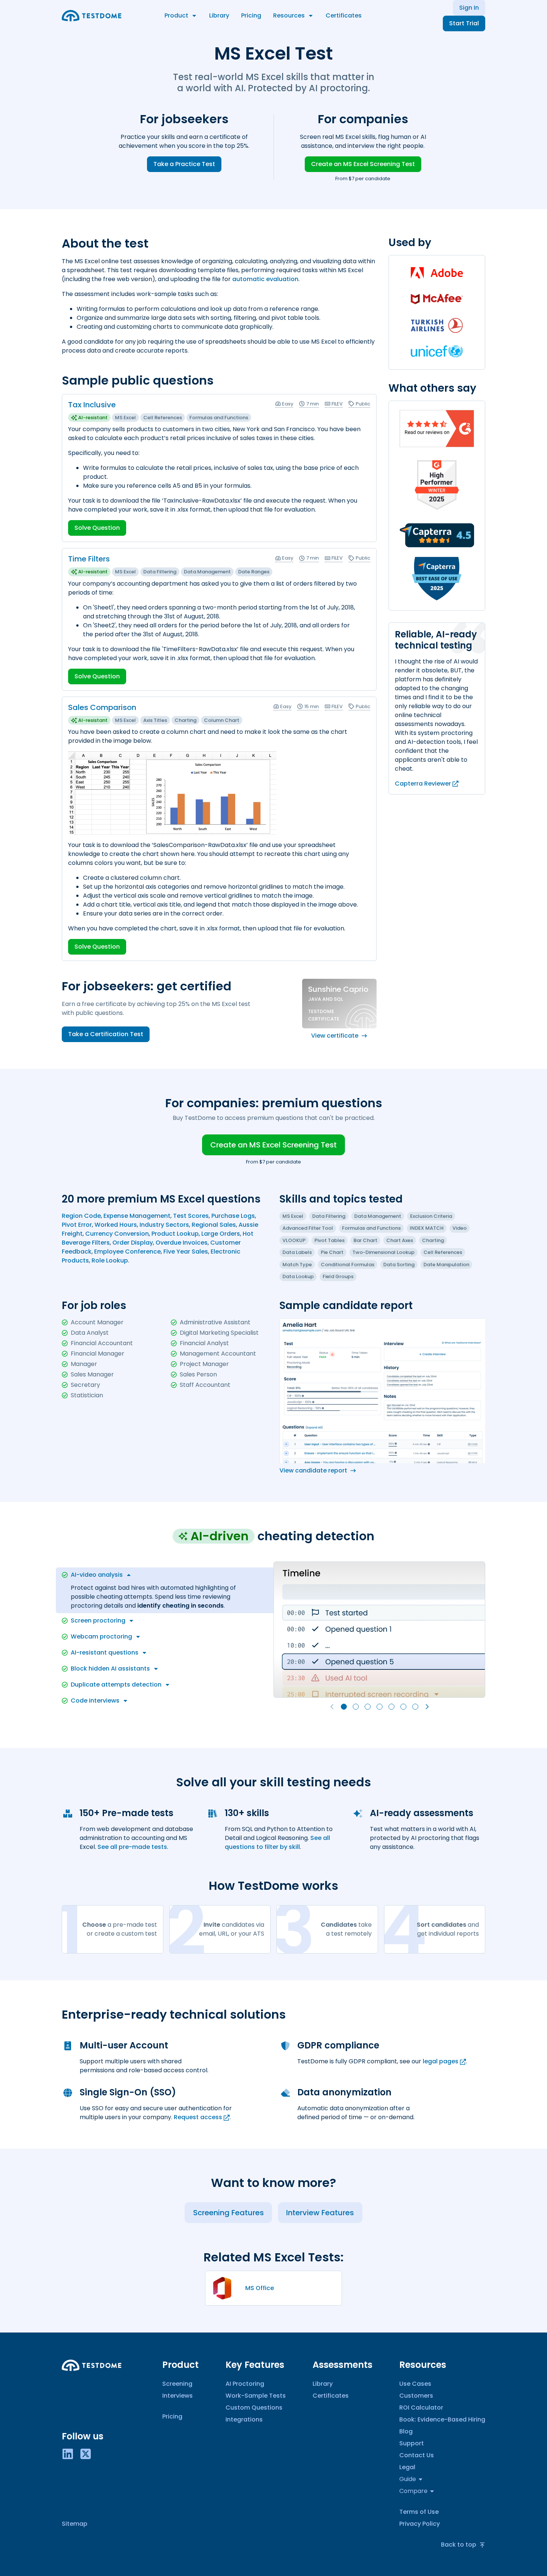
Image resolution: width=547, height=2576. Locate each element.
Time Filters (89, 559)
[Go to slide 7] (415, 1707)
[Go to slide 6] (403, 1707)
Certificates (344, 15)
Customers (416, 2396)
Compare (413, 2491)
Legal (407, 2467)
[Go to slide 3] (368, 1707)
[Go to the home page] (92, 16)
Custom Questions (254, 2408)
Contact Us (417, 2455)
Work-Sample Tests (256, 2396)
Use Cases (415, 2384)
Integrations (244, 2419)
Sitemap (75, 2524)
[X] (86, 2454)
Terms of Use (419, 2512)
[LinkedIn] (68, 2454)
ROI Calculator (421, 2408)
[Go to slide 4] (380, 1707)
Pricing (251, 15)
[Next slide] (427, 1707)
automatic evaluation (265, 279)
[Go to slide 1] (344, 1707)
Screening (177, 2384)
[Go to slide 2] (356, 1707)
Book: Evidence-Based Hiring (442, 2419)
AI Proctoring (245, 2384)
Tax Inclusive (92, 405)
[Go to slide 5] (391, 1707)
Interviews (177, 2396)
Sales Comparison (102, 707)
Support (412, 2443)
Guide (408, 2479)
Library (219, 15)
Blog (406, 2431)
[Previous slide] (332, 1707)
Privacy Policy (420, 2524)
